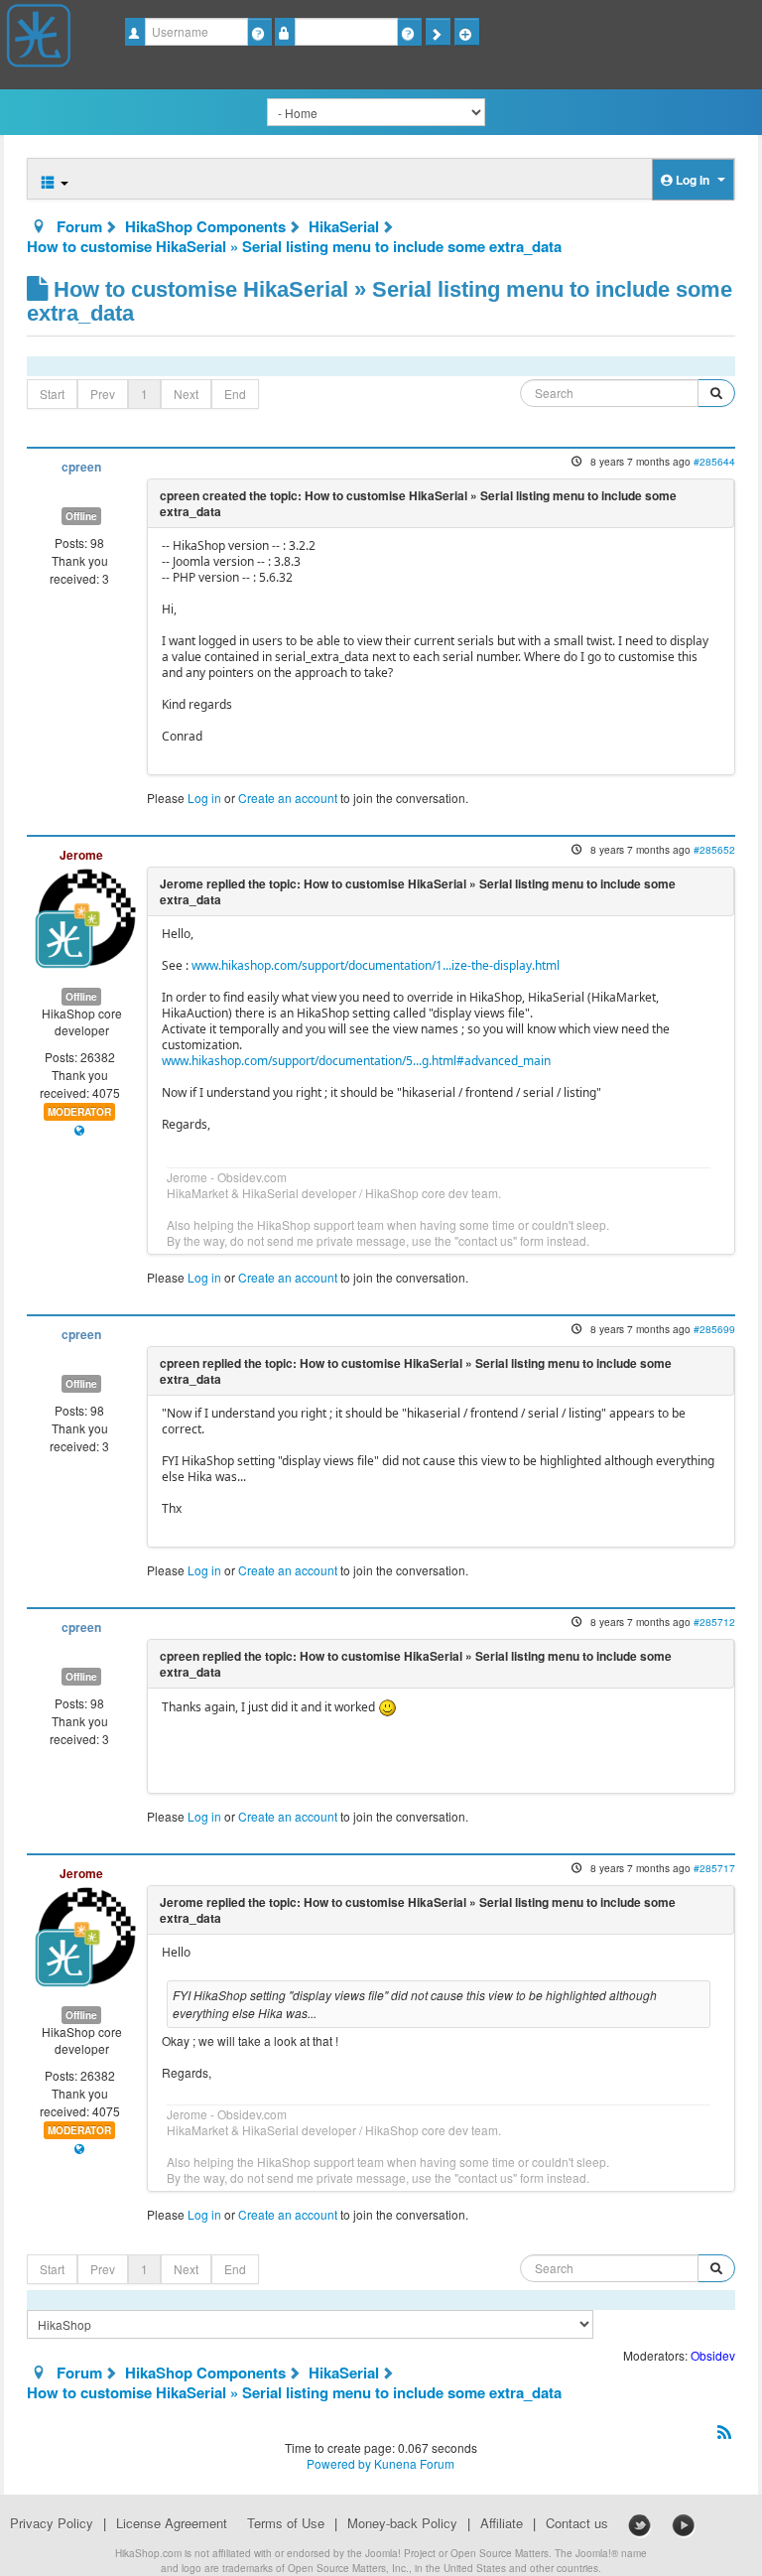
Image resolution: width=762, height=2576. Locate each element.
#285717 (714, 1868)
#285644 (714, 461)
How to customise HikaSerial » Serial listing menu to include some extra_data (294, 246)
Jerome (81, 855)
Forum (79, 226)
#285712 (714, 1622)
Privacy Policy (52, 2523)
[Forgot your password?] (409, 32)
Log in (204, 798)
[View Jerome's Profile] (85, 916)
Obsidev (713, 2355)
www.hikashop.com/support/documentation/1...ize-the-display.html (376, 965)
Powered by (339, 2463)
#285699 (714, 1329)
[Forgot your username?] (259, 32)
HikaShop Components (205, 226)
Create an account (288, 798)
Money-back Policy (402, 2523)
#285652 (714, 849)
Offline (81, 516)
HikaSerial (344, 226)
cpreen (81, 467)
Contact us (577, 2523)
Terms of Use (286, 2523)
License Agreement (172, 2523)
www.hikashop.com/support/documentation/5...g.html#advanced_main (356, 1061)
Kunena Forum (414, 2463)
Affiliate (502, 2523)
